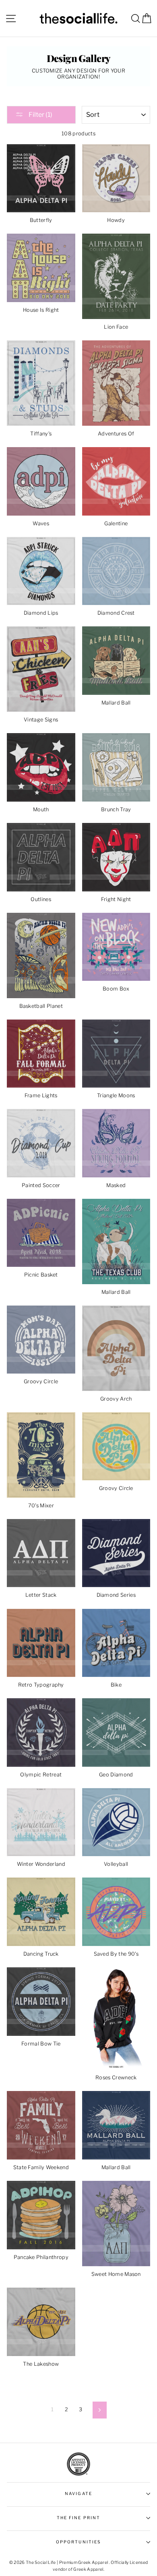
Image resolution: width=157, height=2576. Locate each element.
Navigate (78, 2494)
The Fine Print (78, 2518)
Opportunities (78, 2542)
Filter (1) (40, 115)
